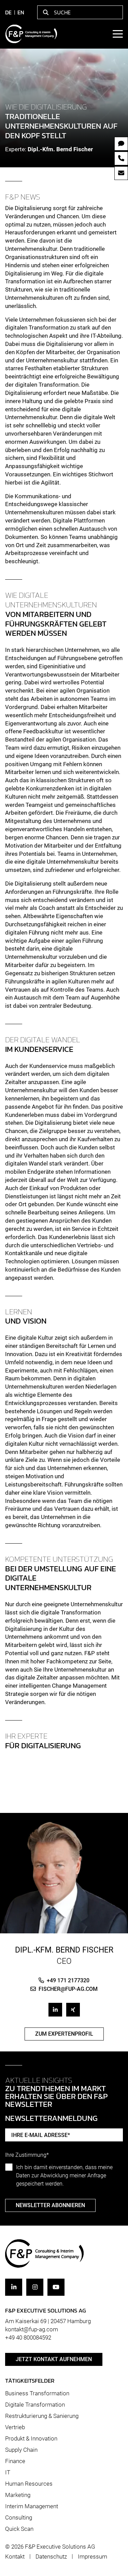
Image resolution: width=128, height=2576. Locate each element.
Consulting (19, 2517)
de (8, 12)
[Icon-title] (14, 2287)
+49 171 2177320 (68, 1980)
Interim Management (32, 2506)
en (21, 12)
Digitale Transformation (35, 2405)
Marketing (18, 2495)
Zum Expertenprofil (64, 2034)
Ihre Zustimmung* (27, 2155)
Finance (15, 2461)
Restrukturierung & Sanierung (42, 2416)
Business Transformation (37, 2393)
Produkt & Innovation (31, 2438)
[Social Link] (55, 2010)
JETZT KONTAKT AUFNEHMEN (54, 2359)
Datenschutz (51, 2556)
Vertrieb (15, 2427)
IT (8, 2472)
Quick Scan (19, 2529)
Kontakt (15, 2556)
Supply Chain (21, 2450)
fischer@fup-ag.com (68, 1989)
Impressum (93, 2556)
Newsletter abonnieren (50, 2205)
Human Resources (29, 2484)
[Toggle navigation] (117, 34)
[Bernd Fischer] (64, 1877)
